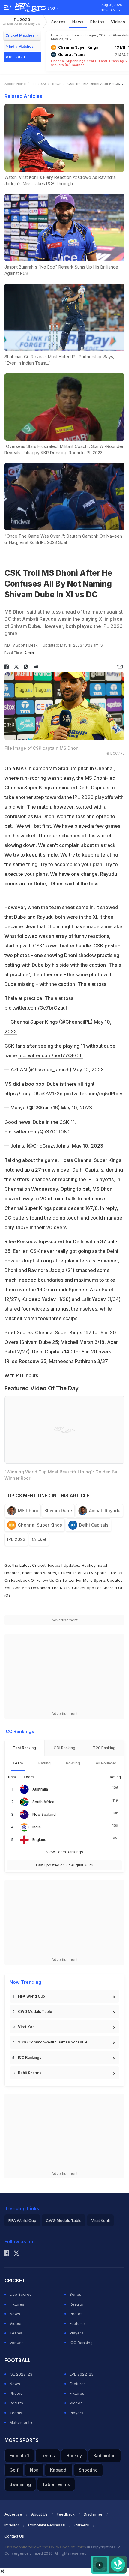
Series (75, 2294)
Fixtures (17, 2304)
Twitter (69, 1580)
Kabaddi (59, 2470)
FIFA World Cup (31, 1996)
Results (76, 2304)
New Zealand (44, 1814)
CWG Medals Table (35, 2012)
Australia (40, 1789)
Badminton (105, 2456)
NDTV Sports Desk (21, 645)
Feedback (66, 2514)
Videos (118, 22)
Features (78, 2323)
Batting (45, 1763)
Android (110, 1588)
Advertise (13, 2514)
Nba (34, 2470)
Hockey (74, 2456)
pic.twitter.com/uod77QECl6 (51, 1055)
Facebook (20, 1580)
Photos (97, 22)
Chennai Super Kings (40, 1525)
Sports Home (15, 84)
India (37, 1827)
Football (56, 1565)
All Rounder (106, 1763)
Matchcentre (22, 2422)
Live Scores (21, 2294)
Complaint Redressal (47, 2525)
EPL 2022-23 (82, 2374)
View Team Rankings (65, 1852)
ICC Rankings (30, 2057)
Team (18, 1763)
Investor (12, 2525)
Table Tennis (56, 2484)
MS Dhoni (28, 1510)
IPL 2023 (21, 21)
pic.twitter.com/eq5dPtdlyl (94, 1094)
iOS (8, 1595)
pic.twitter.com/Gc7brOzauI (36, 1008)
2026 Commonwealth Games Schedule (53, 2042)
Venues (17, 2343)
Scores (58, 22)
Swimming (20, 2484)
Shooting (88, 2470)
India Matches (21, 46)
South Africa (43, 1802)
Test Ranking (24, 1748)
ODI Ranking (64, 1748)
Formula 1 (19, 2456)
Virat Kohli (27, 2027)
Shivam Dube (58, 1510)
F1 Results (68, 1573)
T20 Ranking (104, 1748)
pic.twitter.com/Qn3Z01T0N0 (38, 1132)
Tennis (48, 2456)
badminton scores (39, 1573)
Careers (82, 2525)
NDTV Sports (95, 1573)
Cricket (39, 1539)
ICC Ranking (81, 2343)
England (39, 1840)
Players (76, 2333)
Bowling (73, 1763)
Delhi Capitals (94, 1525)
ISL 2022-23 (21, 2374)
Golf (14, 2470)
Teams (16, 2333)
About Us (39, 2514)
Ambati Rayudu (105, 1510)
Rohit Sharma (30, 2073)
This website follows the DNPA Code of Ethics (46, 2547)
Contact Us (14, 2536)
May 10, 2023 (88, 1070)
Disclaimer (93, 2514)
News (78, 22)
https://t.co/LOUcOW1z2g (34, 1094)
